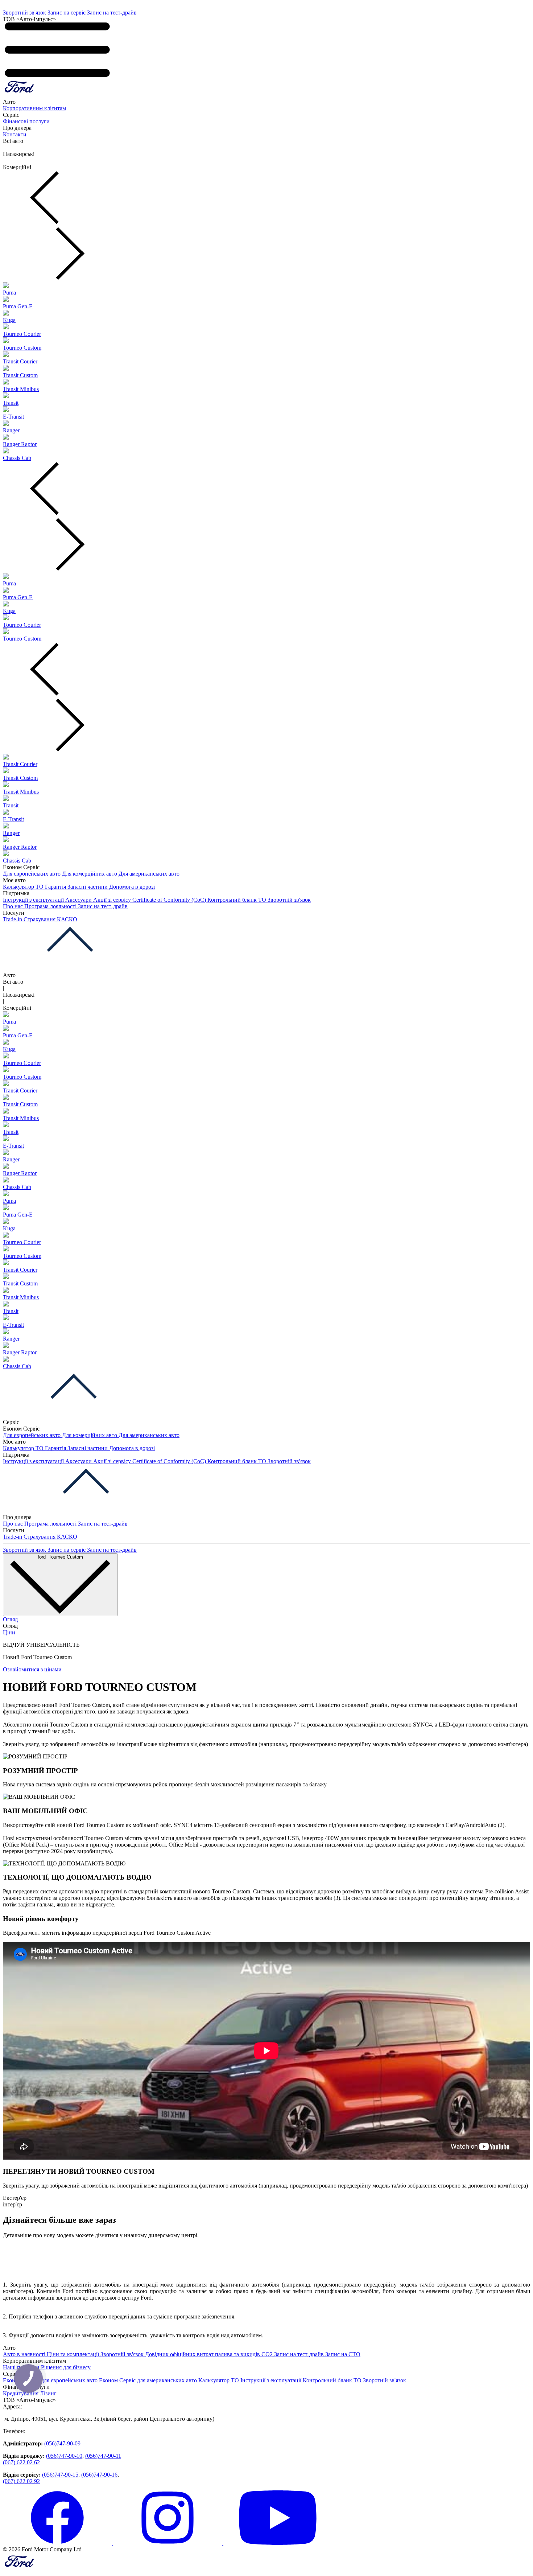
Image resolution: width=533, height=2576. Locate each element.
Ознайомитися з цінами (32, 1669)
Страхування (40, 919)
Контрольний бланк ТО (237, 900)
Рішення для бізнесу (66, 2367)
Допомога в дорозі (132, 887)
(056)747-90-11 (103, 2456)
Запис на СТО (343, 2354)
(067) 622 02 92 (21, 2481)
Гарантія (56, 887)
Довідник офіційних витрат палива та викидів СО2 (210, 2354)
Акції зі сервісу (113, 900)
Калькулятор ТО (24, 887)
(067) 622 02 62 (21, 2462)
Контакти (15, 134)
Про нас (14, 906)
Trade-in (13, 919)
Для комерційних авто (90, 874)
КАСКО (67, 919)
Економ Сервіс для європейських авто (51, 2380)
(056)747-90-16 (99, 2475)
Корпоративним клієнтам (34, 108)
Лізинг (48, 2393)
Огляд (10, 1619)
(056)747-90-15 (60, 2475)
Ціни (9, 1632)
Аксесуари (79, 900)
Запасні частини (88, 887)
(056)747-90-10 (64, 2456)
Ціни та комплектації (74, 2354)
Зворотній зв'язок (25, 13)
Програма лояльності (51, 906)
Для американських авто (149, 874)
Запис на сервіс (67, 13)
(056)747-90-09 (62, 2443)
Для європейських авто (32, 874)
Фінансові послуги (26, 121)
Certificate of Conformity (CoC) (170, 900)
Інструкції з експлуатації (34, 900)
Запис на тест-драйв (112, 13)
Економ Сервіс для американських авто (149, 2380)
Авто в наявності (25, 2354)
